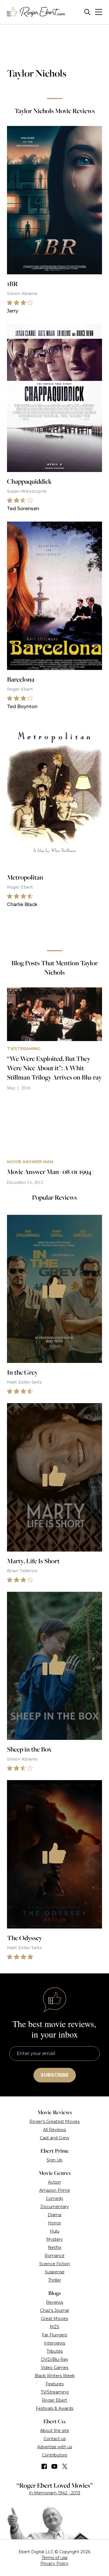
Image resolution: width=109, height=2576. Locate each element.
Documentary (55, 2207)
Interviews (54, 2343)
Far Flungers (54, 2335)
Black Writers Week (55, 2376)
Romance (54, 2256)
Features (55, 2384)
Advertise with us (55, 2447)
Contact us (55, 2439)
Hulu (54, 2231)
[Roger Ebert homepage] (36, 12)
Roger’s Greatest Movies (54, 2121)
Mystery (54, 2239)
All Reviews (54, 2130)
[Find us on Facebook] (44, 2466)
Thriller (54, 2280)
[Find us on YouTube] (54, 2466)
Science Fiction (55, 2264)
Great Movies (54, 2319)
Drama (54, 2215)
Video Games (55, 2368)
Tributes (55, 2351)
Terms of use (55, 2558)
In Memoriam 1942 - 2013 (54, 2493)
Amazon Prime (55, 2190)
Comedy (55, 2198)
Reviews (54, 2302)
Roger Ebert (54, 2400)
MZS (54, 2327)
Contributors (54, 2455)
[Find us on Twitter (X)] (65, 2466)
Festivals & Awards (54, 2408)
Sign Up (54, 2160)
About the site (55, 2431)
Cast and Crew (54, 2138)
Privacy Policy (54, 2563)
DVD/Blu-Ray (55, 2359)
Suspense (55, 2272)
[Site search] (87, 12)
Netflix (55, 2247)
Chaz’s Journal (54, 2310)
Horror (54, 2223)
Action (54, 2182)
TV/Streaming (55, 2392)
